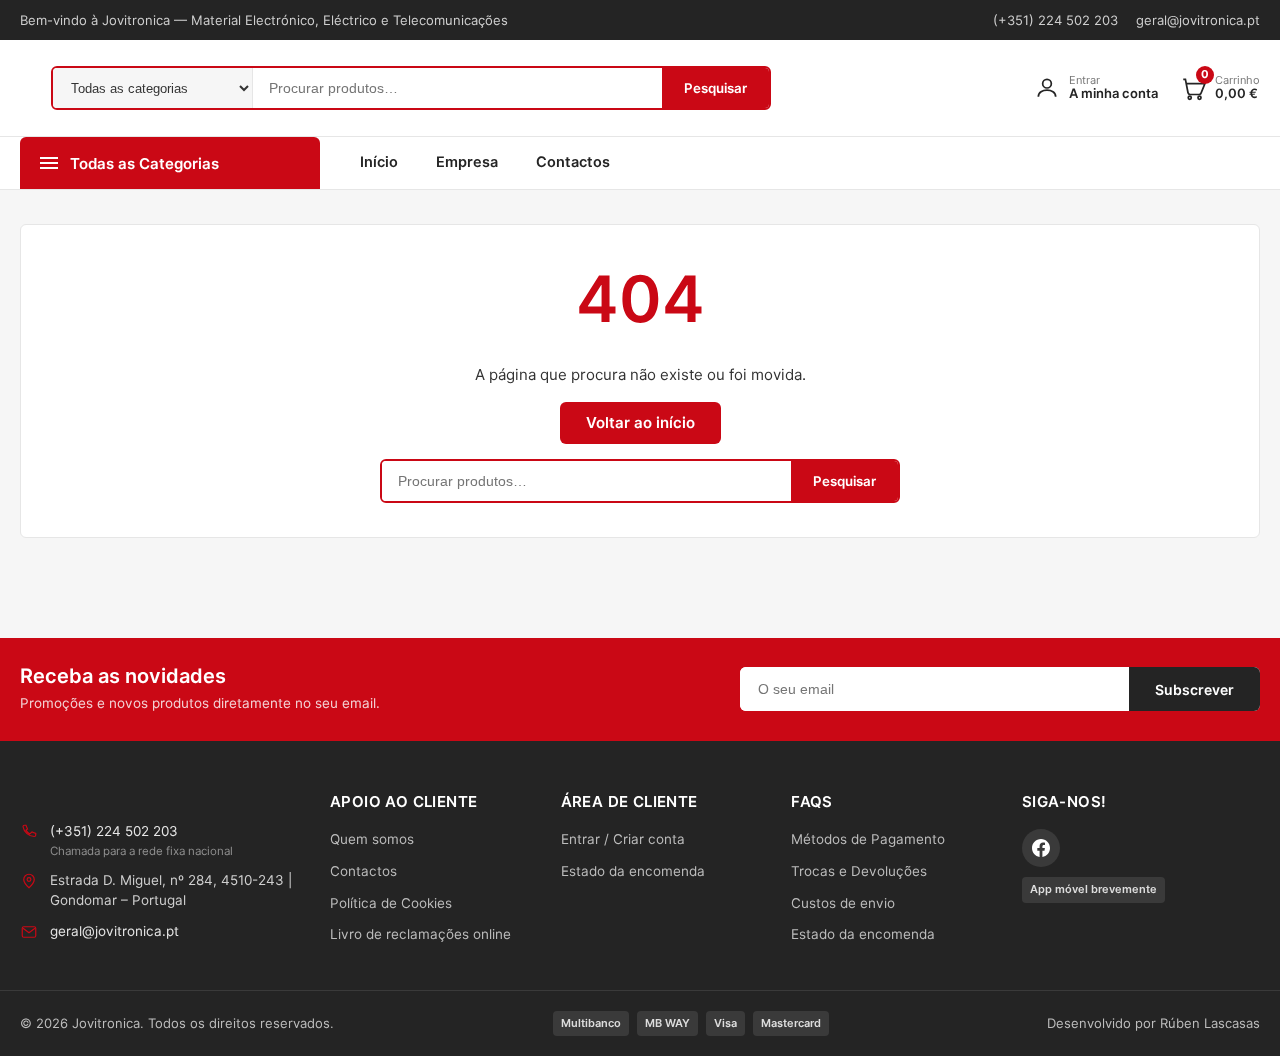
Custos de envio (843, 903)
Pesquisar (715, 88)
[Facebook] (1041, 848)
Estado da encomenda (633, 871)
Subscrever (1194, 689)
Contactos (573, 162)
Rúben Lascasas (1210, 1023)
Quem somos (372, 839)
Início (379, 162)
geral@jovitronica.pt (1198, 20)
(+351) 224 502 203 (1055, 20)
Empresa (467, 162)
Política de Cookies (391, 903)
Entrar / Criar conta (623, 839)
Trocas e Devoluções (859, 871)
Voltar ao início (640, 422)
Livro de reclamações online (420, 934)
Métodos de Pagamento (868, 839)
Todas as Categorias (144, 163)
